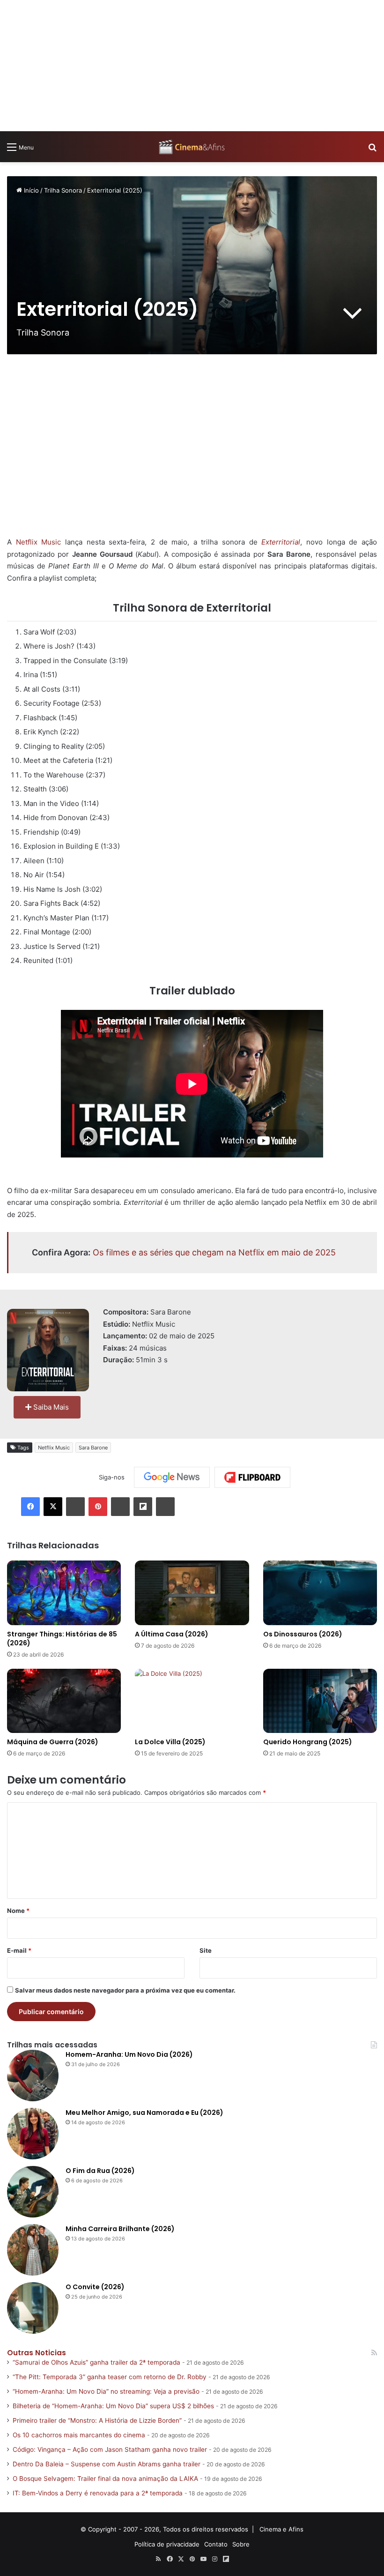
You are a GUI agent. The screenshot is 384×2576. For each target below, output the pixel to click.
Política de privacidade (167, 2544)
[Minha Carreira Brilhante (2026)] (33, 2250)
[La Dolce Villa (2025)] (192, 1701)
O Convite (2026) (95, 2287)
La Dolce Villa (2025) (170, 1742)
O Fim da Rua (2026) (100, 2171)
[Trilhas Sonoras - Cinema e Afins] (192, 147)
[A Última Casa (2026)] (192, 1593)
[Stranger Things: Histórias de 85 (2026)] (64, 1593)
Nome (18, 1911)
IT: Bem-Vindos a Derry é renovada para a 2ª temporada (98, 2493)
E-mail (19, 1950)
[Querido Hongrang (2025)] (320, 1701)
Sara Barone (93, 1448)
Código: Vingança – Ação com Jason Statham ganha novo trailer (110, 2449)
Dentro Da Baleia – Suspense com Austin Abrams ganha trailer (107, 2464)
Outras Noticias (37, 2353)
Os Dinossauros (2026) (303, 1634)
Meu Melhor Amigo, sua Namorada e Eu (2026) (144, 2113)
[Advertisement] (192, 66)
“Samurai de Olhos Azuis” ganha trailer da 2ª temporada (96, 2362)
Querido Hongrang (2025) (308, 1742)
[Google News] (172, 1477)
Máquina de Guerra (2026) (53, 1742)
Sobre (241, 2544)
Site (206, 1950)
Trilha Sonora (63, 190)
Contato (216, 2544)
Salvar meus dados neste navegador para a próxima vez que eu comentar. (125, 1990)
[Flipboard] (252, 1478)
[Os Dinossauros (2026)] (320, 1593)
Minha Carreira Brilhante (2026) (120, 2229)
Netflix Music (39, 542)
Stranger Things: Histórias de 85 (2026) (62, 1639)
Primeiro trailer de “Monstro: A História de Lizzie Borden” (97, 2420)
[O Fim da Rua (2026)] (33, 2192)
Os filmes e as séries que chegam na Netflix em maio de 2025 (214, 1252)
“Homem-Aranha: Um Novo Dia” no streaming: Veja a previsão (106, 2391)
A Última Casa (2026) (172, 1634)
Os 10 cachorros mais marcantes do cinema (79, 2435)
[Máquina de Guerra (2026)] (64, 1701)
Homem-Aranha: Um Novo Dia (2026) (129, 2054)
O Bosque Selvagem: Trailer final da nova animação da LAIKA (105, 2479)
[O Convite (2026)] (33, 2308)
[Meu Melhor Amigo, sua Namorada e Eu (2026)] (33, 2134)
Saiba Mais (50, 1407)
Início (30, 190)
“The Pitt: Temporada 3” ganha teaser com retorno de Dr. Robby (110, 2377)
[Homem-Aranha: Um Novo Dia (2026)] (33, 2076)
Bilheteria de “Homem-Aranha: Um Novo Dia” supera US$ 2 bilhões (113, 2406)
